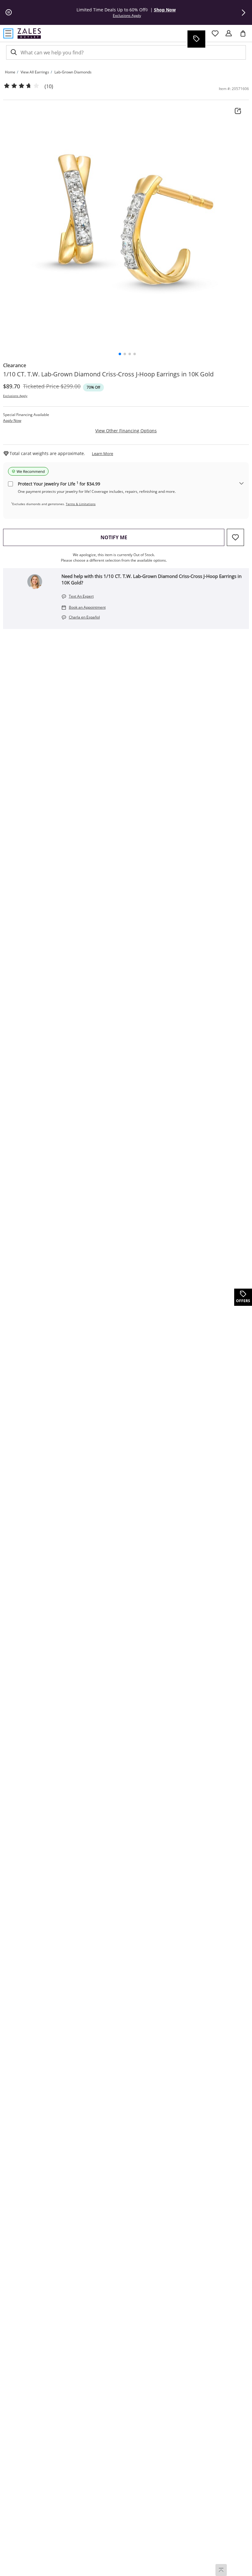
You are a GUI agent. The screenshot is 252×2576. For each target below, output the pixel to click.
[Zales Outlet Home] (29, 33)
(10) (49, 86)
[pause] (9, 13)
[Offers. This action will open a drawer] (196, 39)
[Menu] (8, 33)
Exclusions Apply (15, 396)
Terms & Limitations (81, 504)
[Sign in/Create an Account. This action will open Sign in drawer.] (229, 33)
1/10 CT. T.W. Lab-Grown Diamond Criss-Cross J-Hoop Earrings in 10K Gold (108, 374)
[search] (13, 52)
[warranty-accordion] (242, 484)
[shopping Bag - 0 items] (245, 36)
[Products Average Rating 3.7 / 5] (22, 86)
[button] (243, 13)
